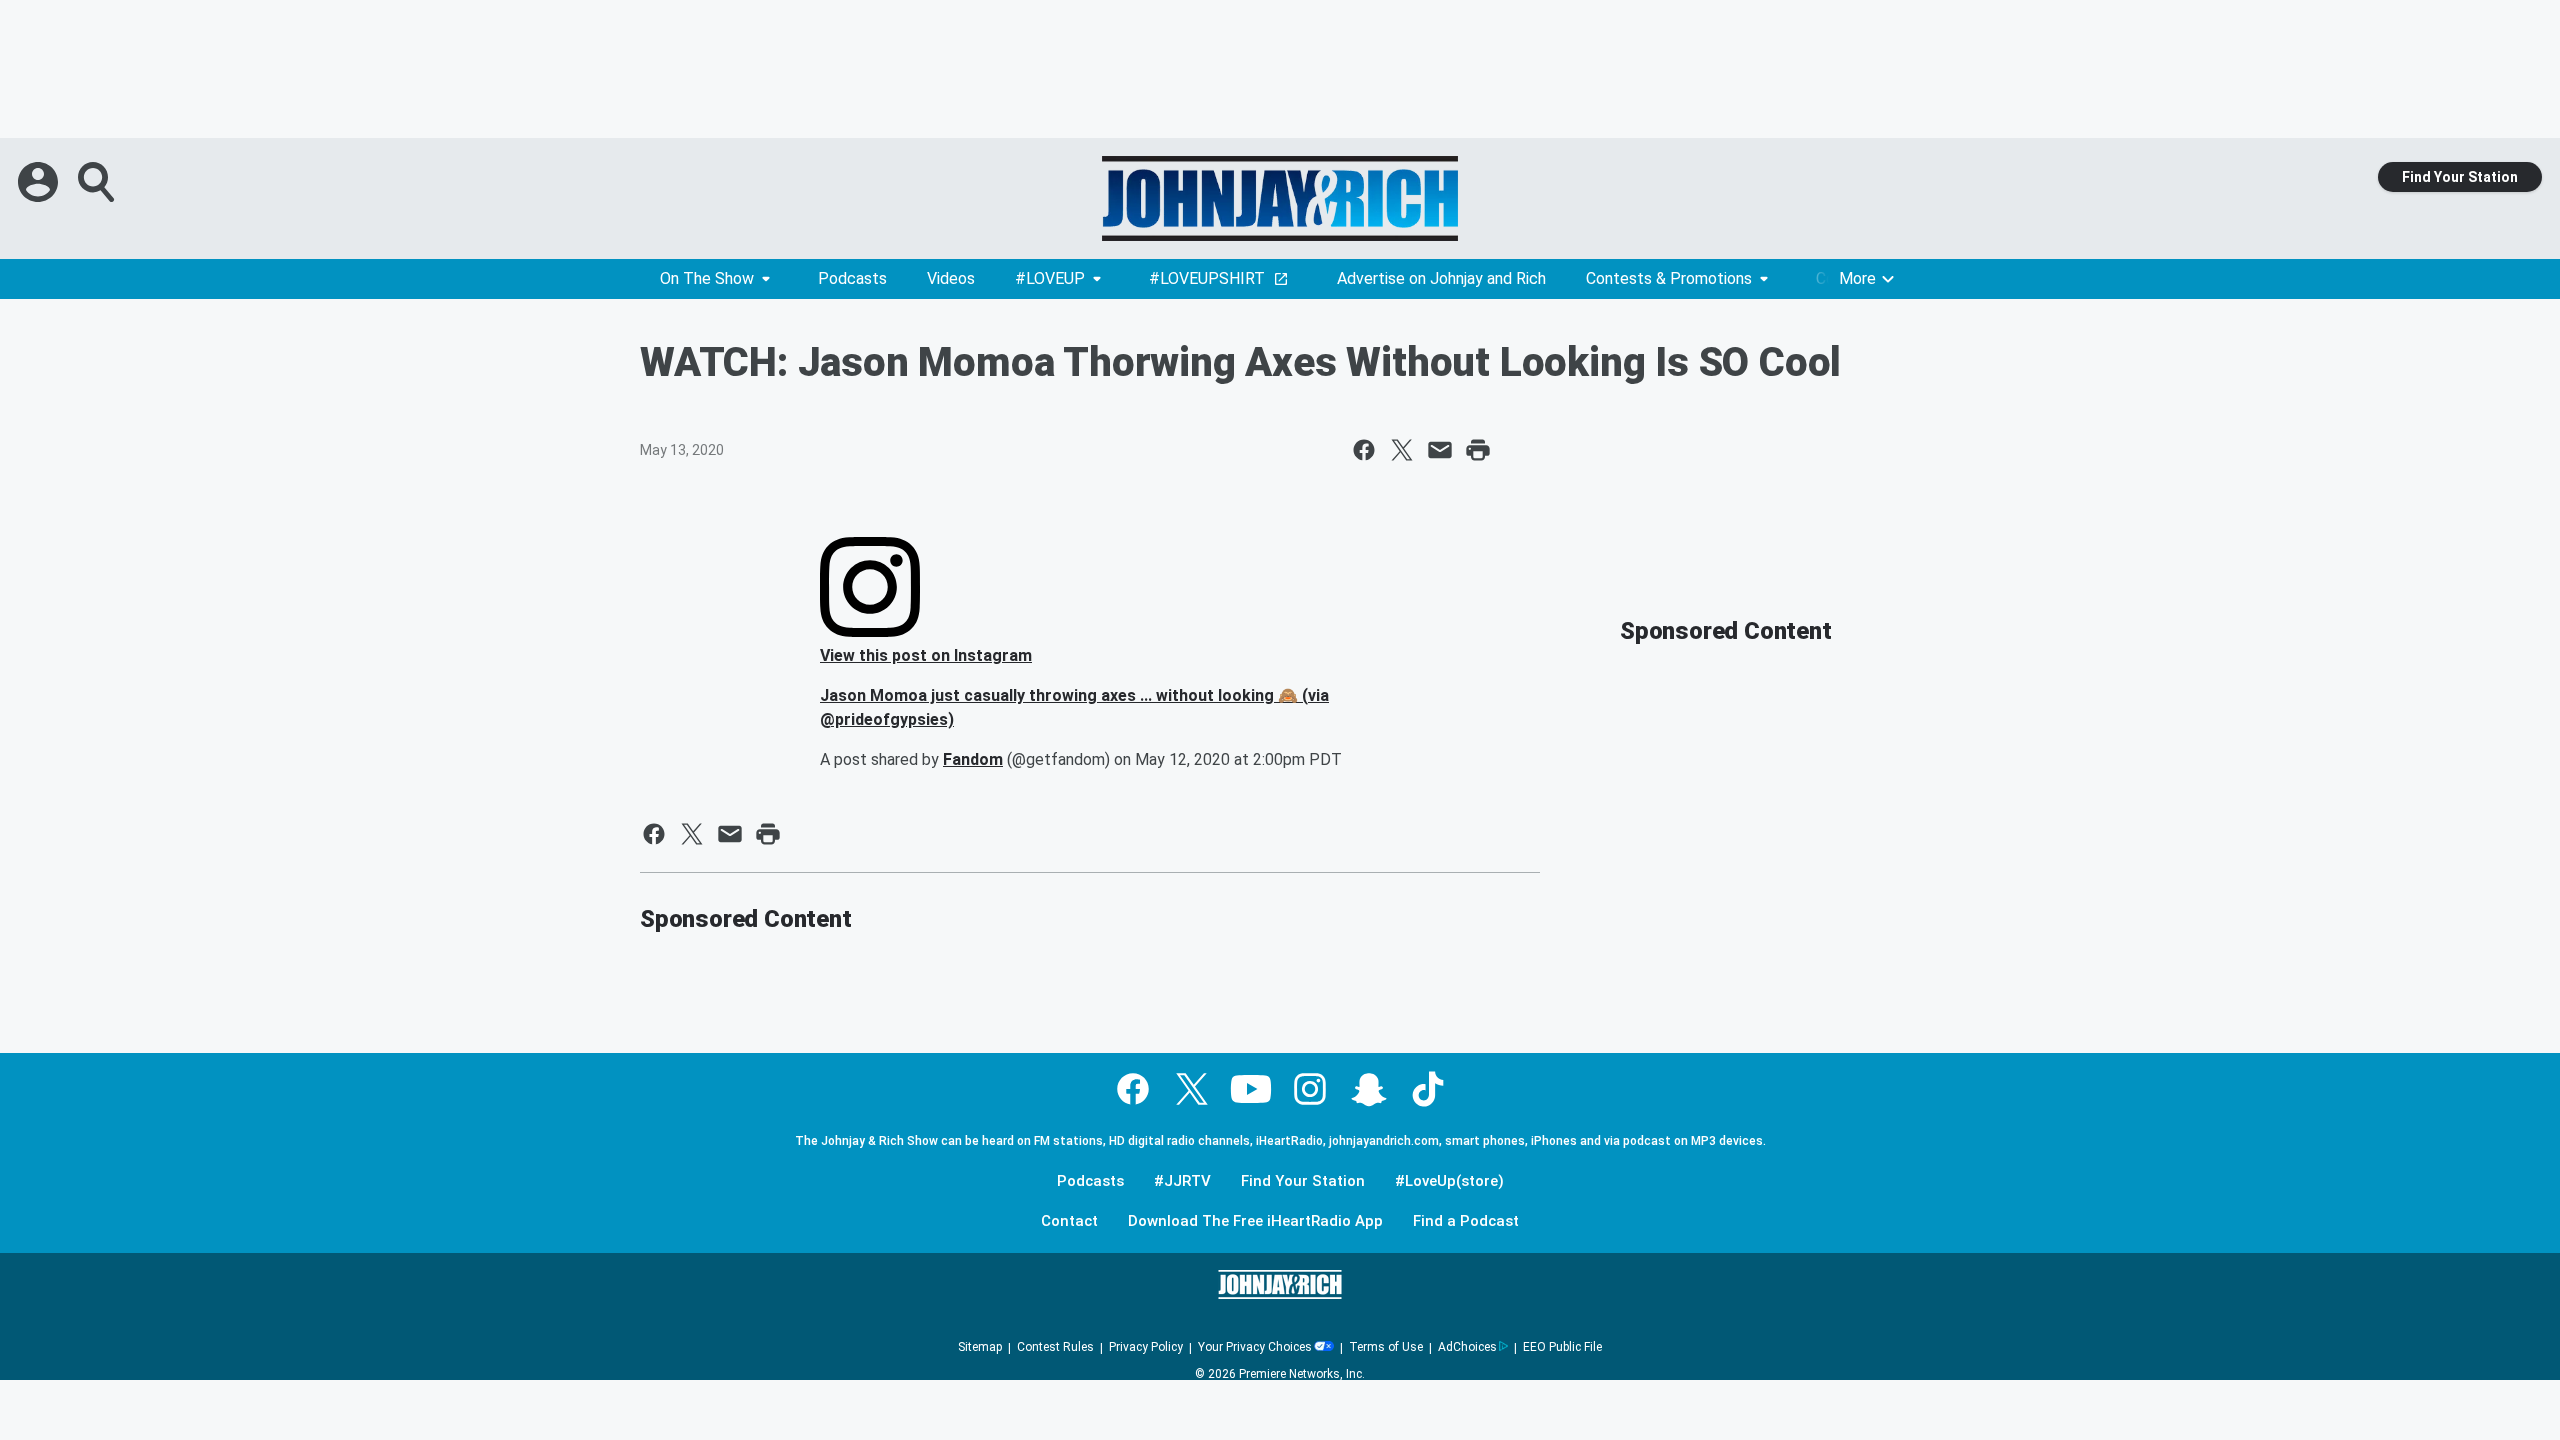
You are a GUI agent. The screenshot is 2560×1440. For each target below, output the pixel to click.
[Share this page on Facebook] (1364, 450)
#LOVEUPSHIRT (1207, 278)
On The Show (707, 278)
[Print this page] (1478, 450)
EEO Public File (1562, 1347)
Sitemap (980, 1347)
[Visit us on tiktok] (1428, 1089)
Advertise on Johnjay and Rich (1441, 278)
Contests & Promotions (1669, 278)
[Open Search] (98, 182)
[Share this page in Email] (1440, 450)
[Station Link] (1280, 198)
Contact (1069, 1221)
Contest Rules (1055, 1347)
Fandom (973, 759)
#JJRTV (1182, 1181)
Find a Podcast (1466, 1221)
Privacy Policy (1146, 1347)
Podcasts (852, 278)
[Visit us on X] (1192, 1089)
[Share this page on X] (1402, 450)
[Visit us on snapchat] (1369, 1089)
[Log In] (40, 182)
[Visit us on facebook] (1133, 1089)
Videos (951, 278)
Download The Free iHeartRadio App (1255, 1221)
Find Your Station (2460, 177)
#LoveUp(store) (1449, 1181)
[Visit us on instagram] (1310, 1089)
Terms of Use (1386, 1347)
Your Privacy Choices (1255, 1347)
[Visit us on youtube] (1251, 1089)
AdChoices (1467, 1347)
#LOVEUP (1050, 278)
